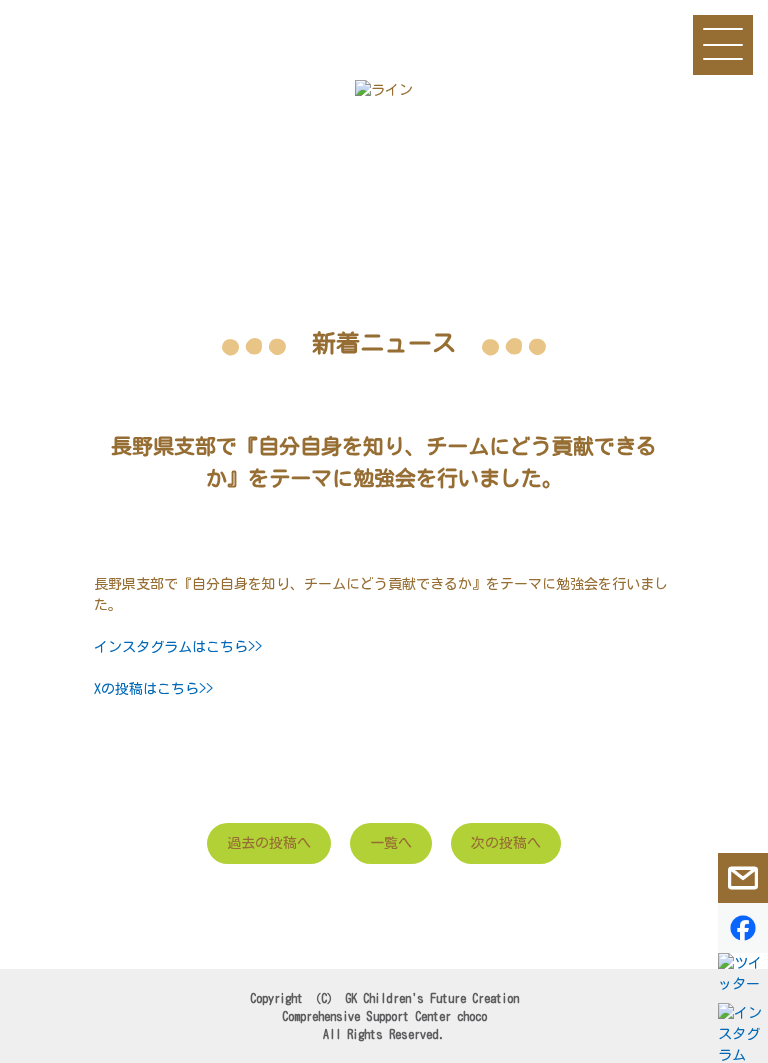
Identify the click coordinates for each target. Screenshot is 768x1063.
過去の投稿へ (269, 843)
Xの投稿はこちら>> (153, 689)
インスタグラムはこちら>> (178, 647)
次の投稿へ (506, 843)
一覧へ (391, 843)
